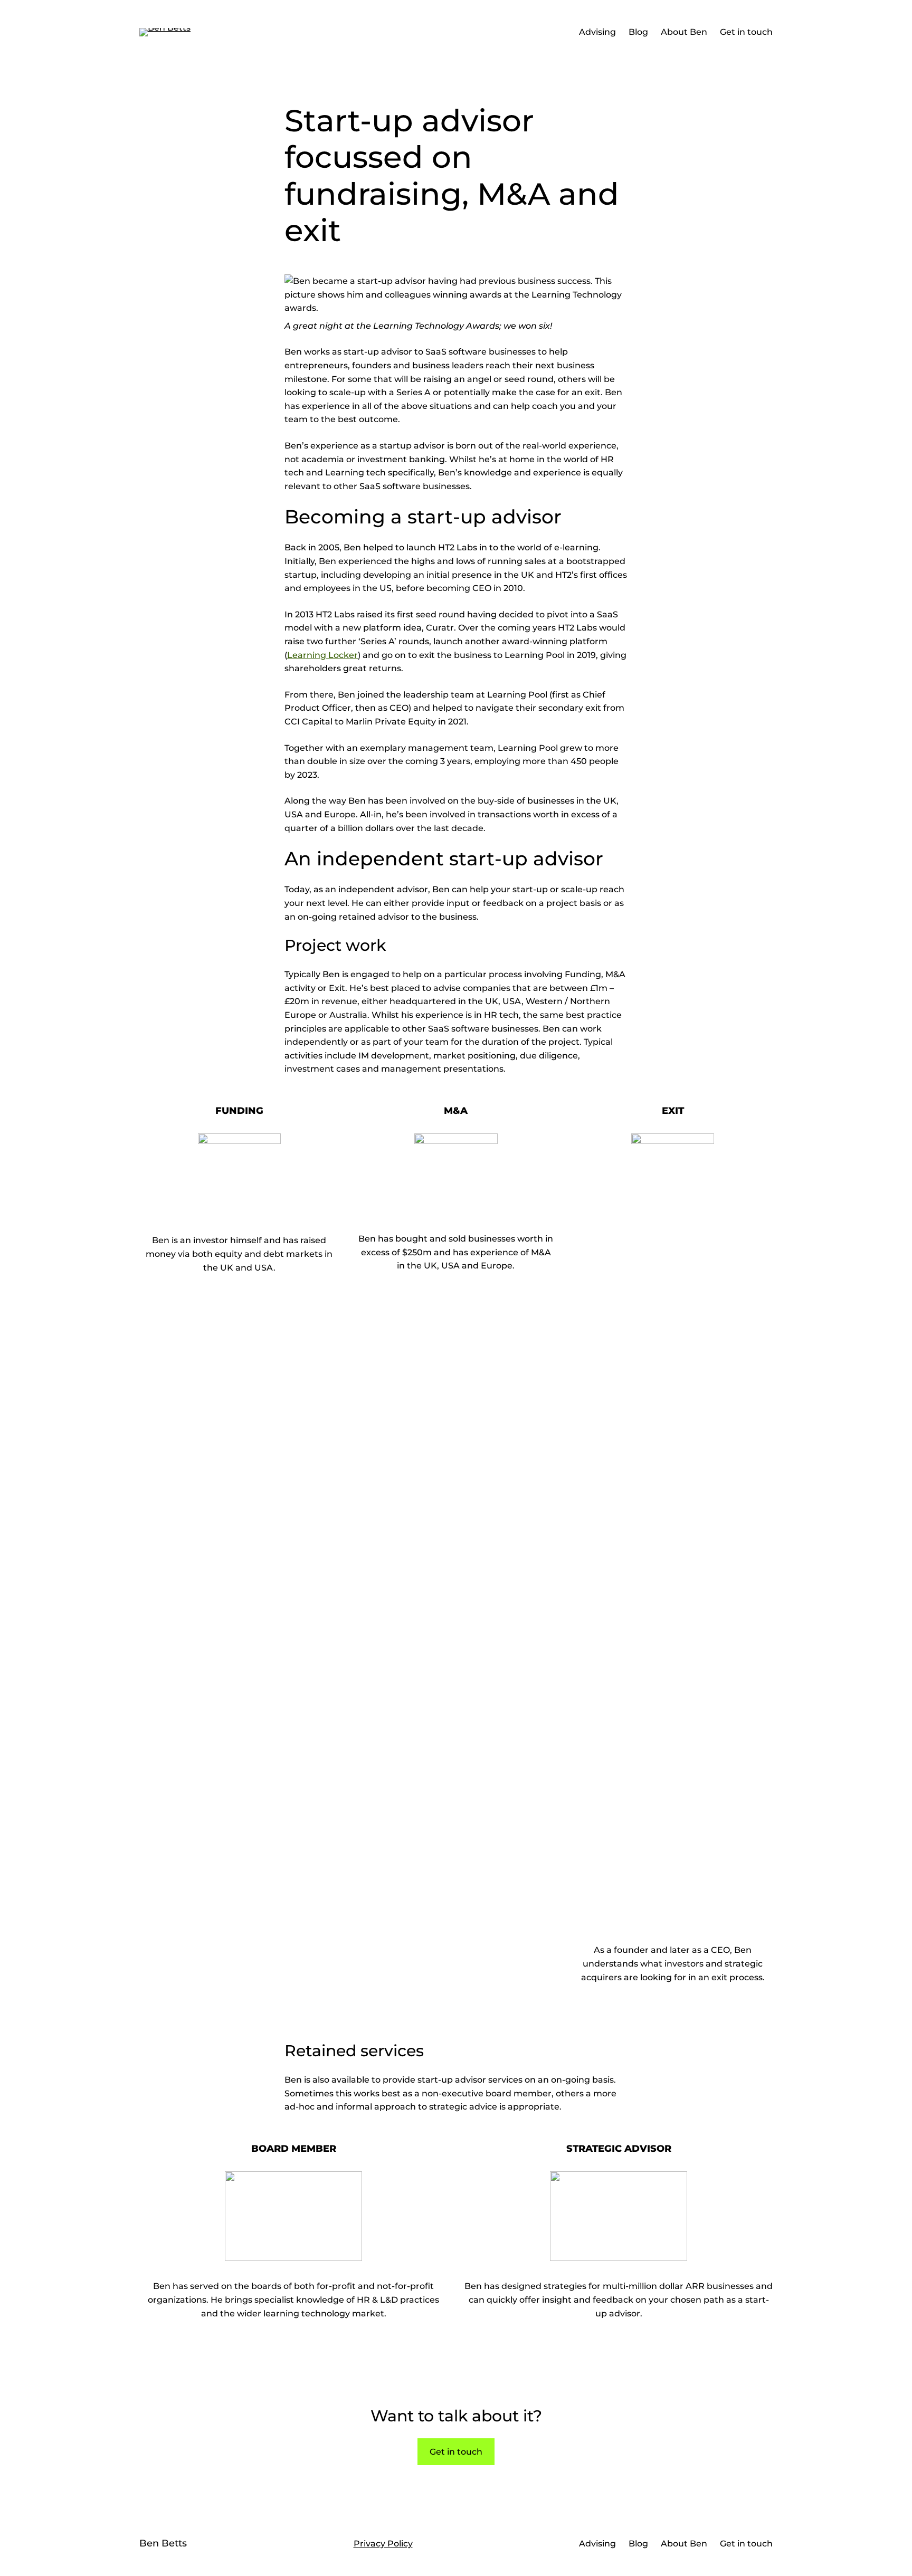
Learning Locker (322, 655)
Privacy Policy (383, 2544)
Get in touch (456, 2452)
